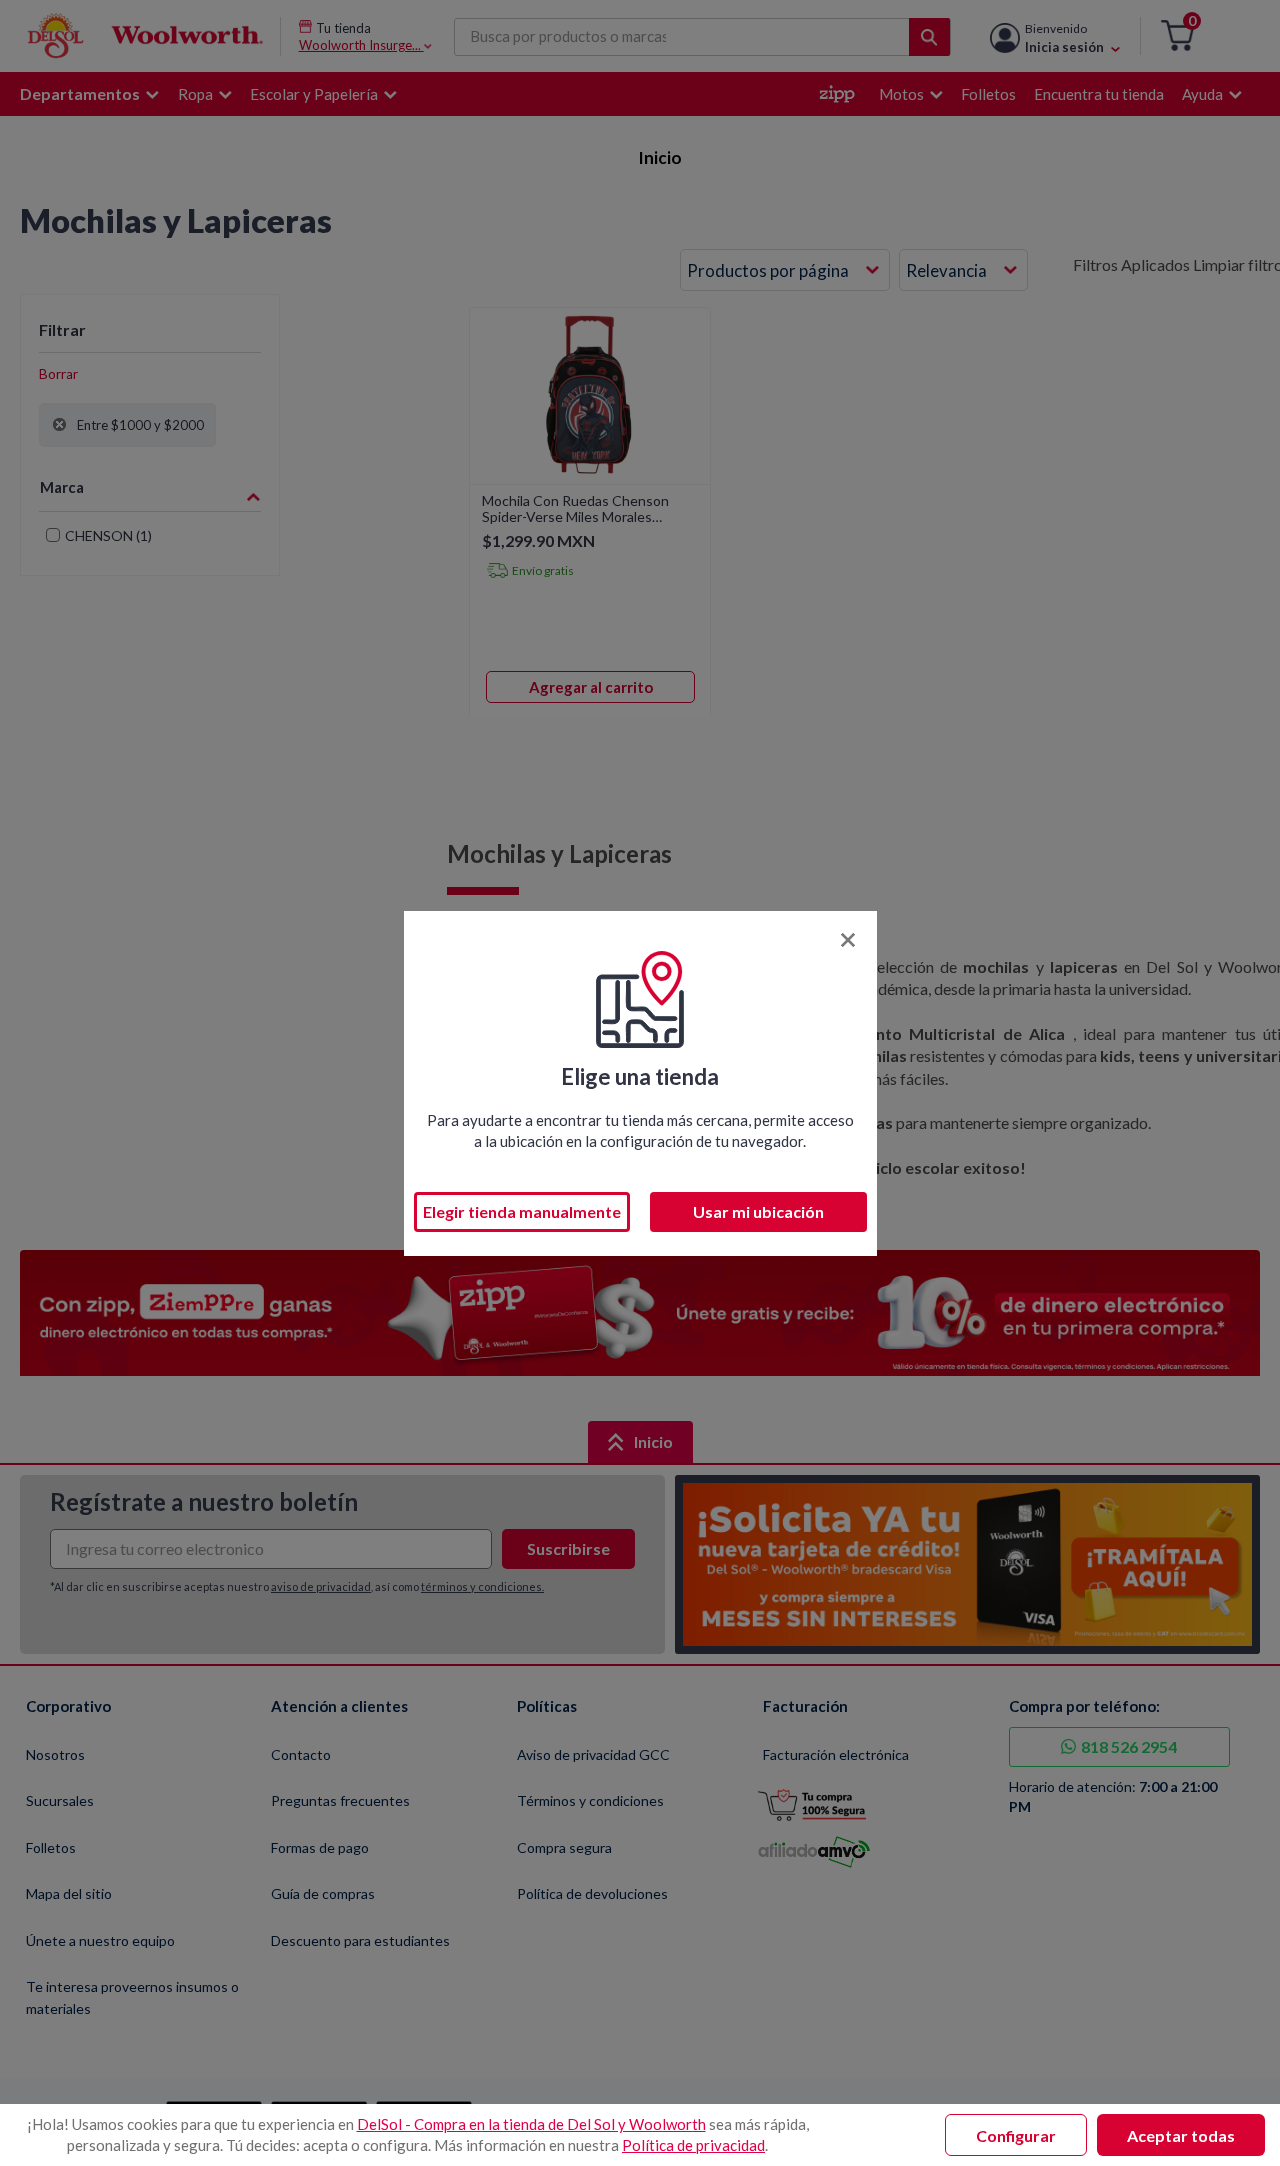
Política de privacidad (693, 2145)
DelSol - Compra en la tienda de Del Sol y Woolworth (531, 2124)
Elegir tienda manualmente (522, 1211)
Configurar (1016, 2135)
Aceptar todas (1181, 2135)
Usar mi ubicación (758, 1211)
